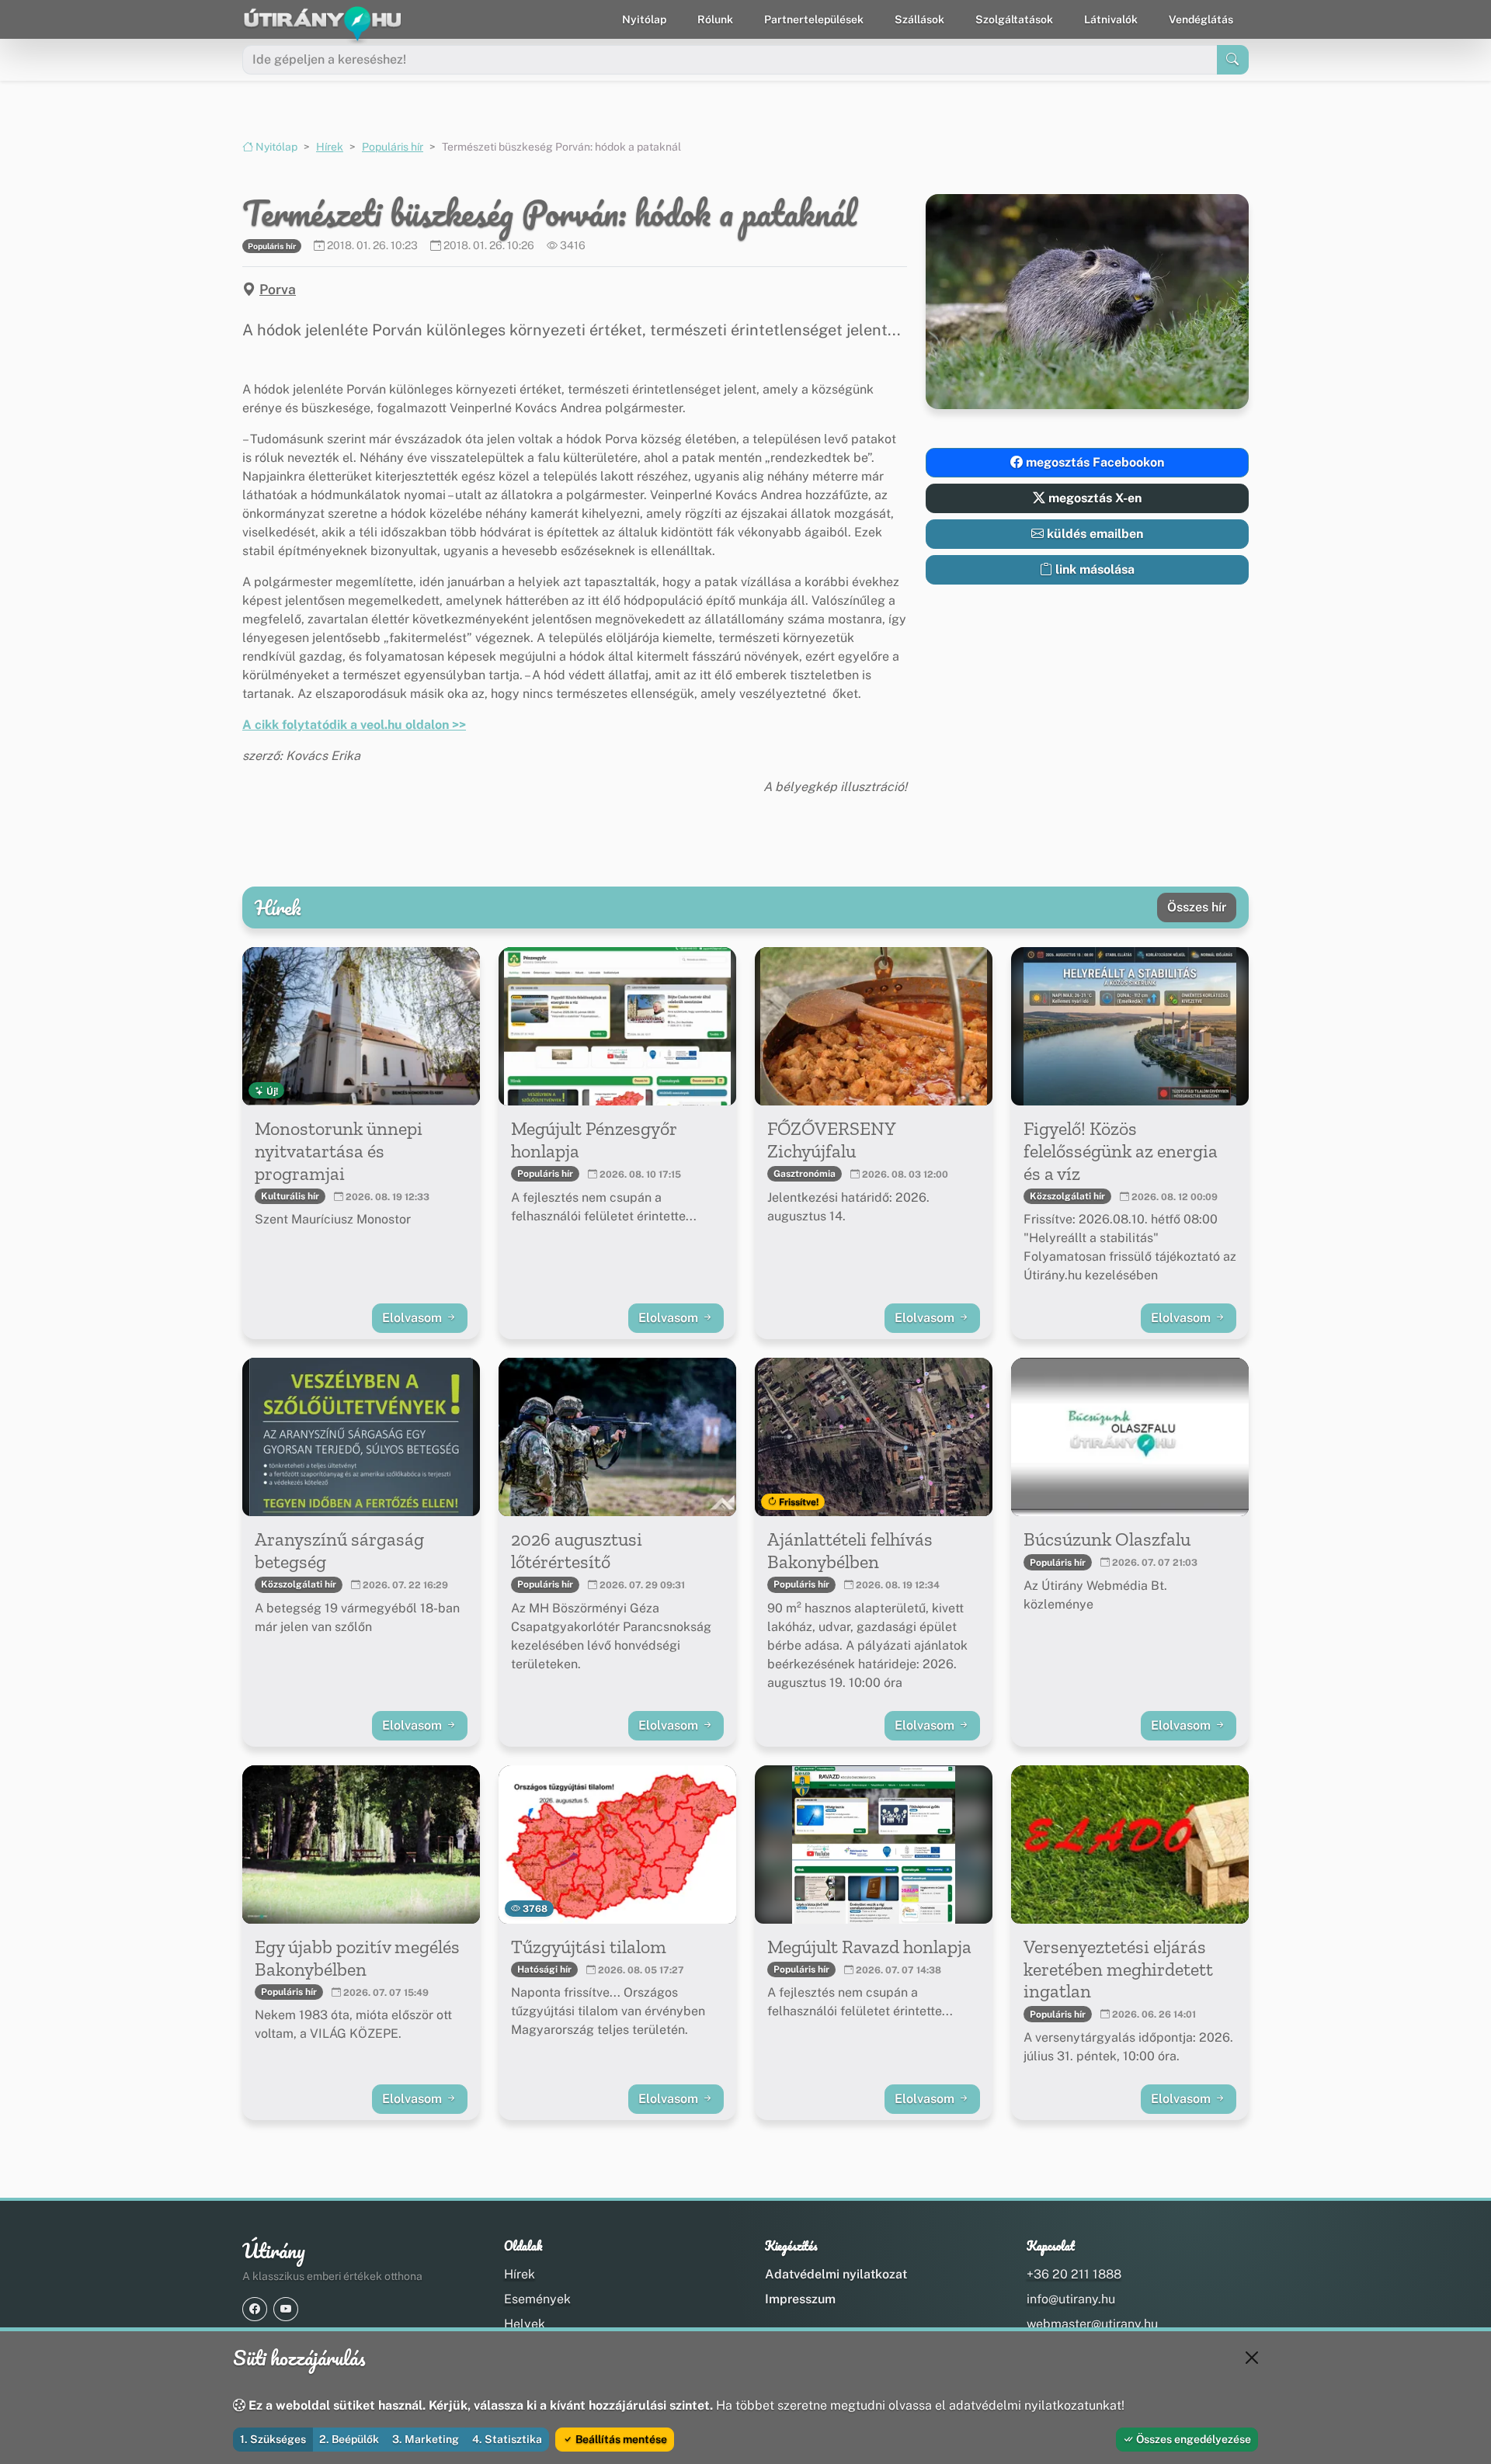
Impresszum (800, 2299)
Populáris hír (393, 147)
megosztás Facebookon (1093, 462)
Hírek (330, 147)
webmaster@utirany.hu (1092, 2324)
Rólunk (715, 19)
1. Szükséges (273, 2439)
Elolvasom (414, 1318)
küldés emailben (1093, 534)
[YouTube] (286, 2309)
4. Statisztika (507, 2439)
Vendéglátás (1201, 19)
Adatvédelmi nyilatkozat (836, 2274)
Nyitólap (644, 19)
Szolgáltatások (1014, 19)
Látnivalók (1111, 19)
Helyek (525, 2324)
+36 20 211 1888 (1074, 2274)
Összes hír (1197, 907)
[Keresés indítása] (1233, 60)
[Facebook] (255, 2309)
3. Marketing (426, 2439)
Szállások (919, 19)
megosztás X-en (1093, 498)
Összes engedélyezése (1192, 2439)
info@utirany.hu (1071, 2299)
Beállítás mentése (620, 2439)
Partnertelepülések (814, 19)
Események (537, 2299)
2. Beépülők (349, 2439)
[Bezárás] (1252, 2358)
